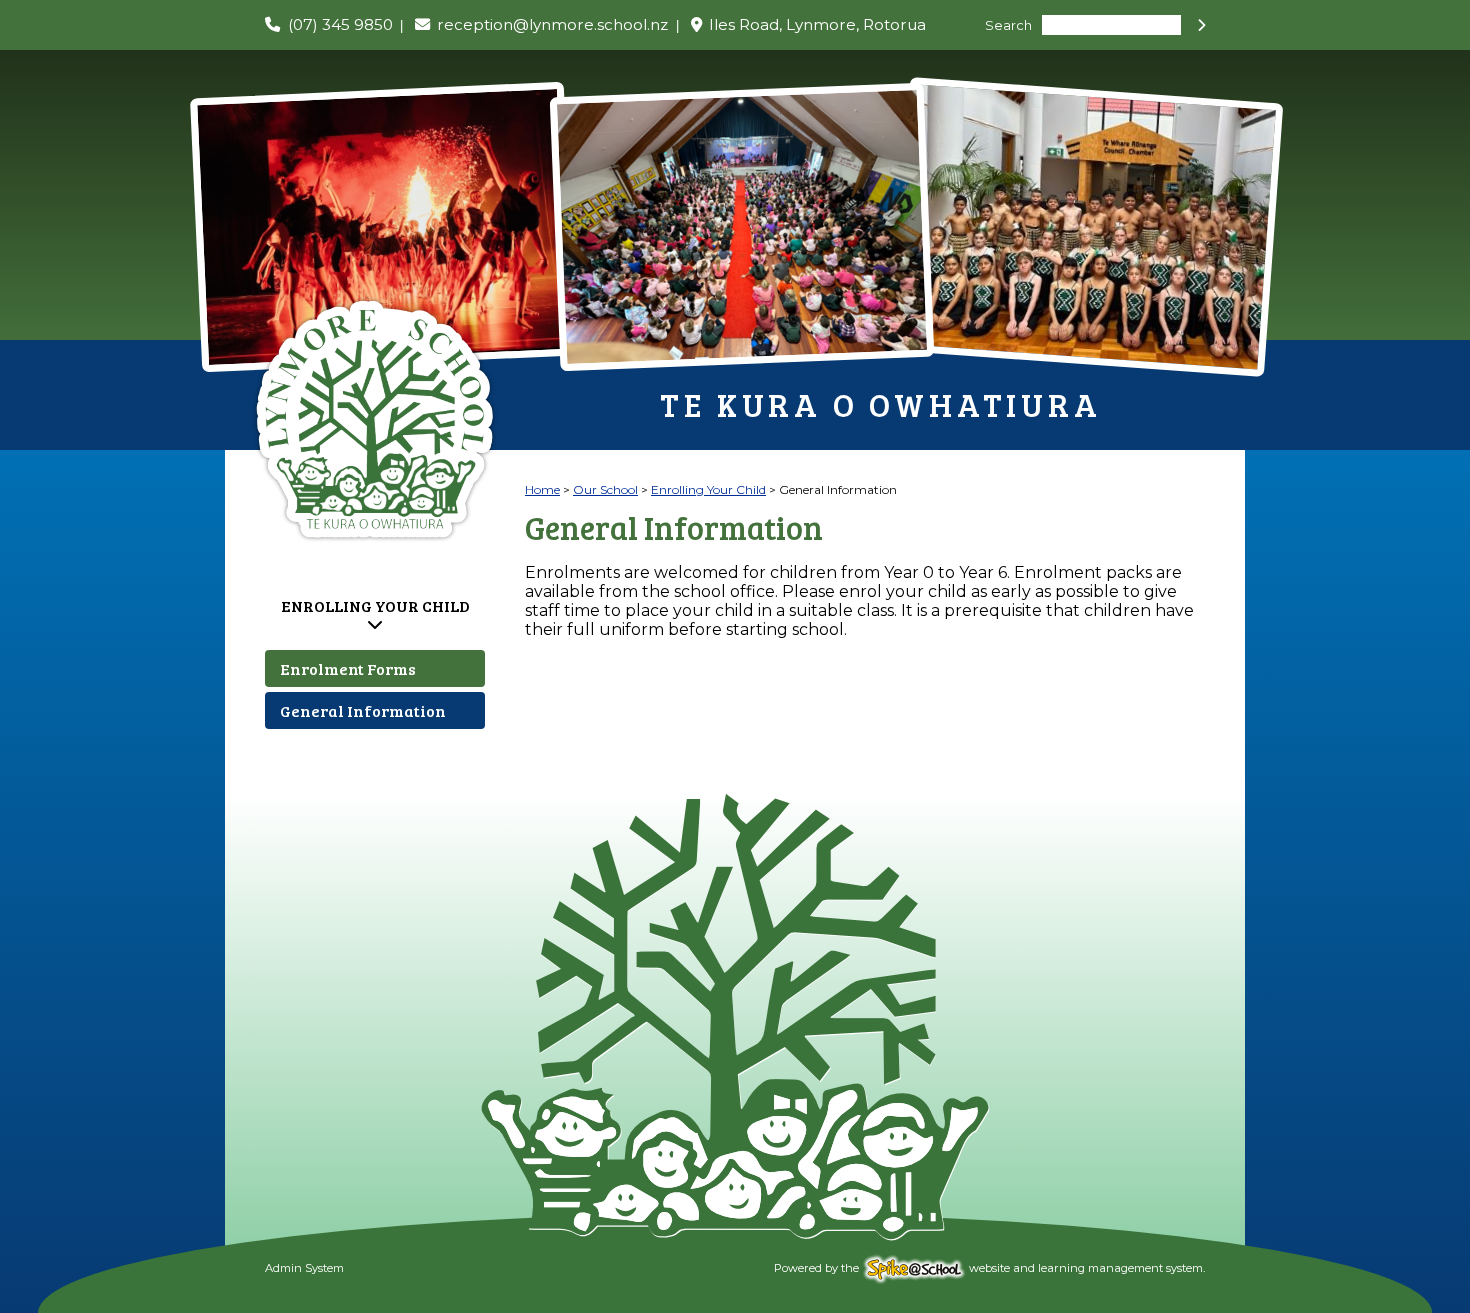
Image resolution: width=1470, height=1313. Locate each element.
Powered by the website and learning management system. (989, 1268)
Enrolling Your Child (375, 605)
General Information (363, 710)
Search (1008, 25)
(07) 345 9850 (340, 24)
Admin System (304, 1268)
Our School (605, 489)
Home (542, 489)
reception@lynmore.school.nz (552, 24)
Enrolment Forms (348, 668)
